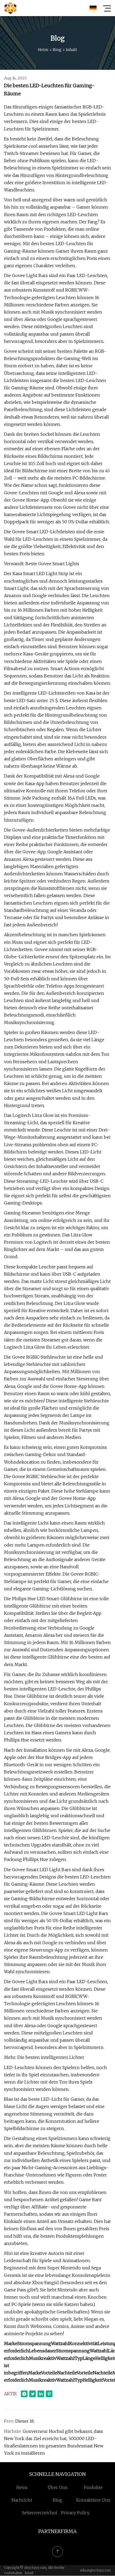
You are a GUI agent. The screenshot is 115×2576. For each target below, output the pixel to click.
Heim (43, 50)
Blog (57, 50)
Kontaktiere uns (93, 2500)
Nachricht (22, 2500)
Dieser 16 (25, 2421)
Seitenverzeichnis (41, 2513)
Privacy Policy (75, 2513)
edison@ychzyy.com (95, 2570)
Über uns (57, 2487)
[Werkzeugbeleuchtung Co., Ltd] (10, 8)
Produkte (93, 2487)
